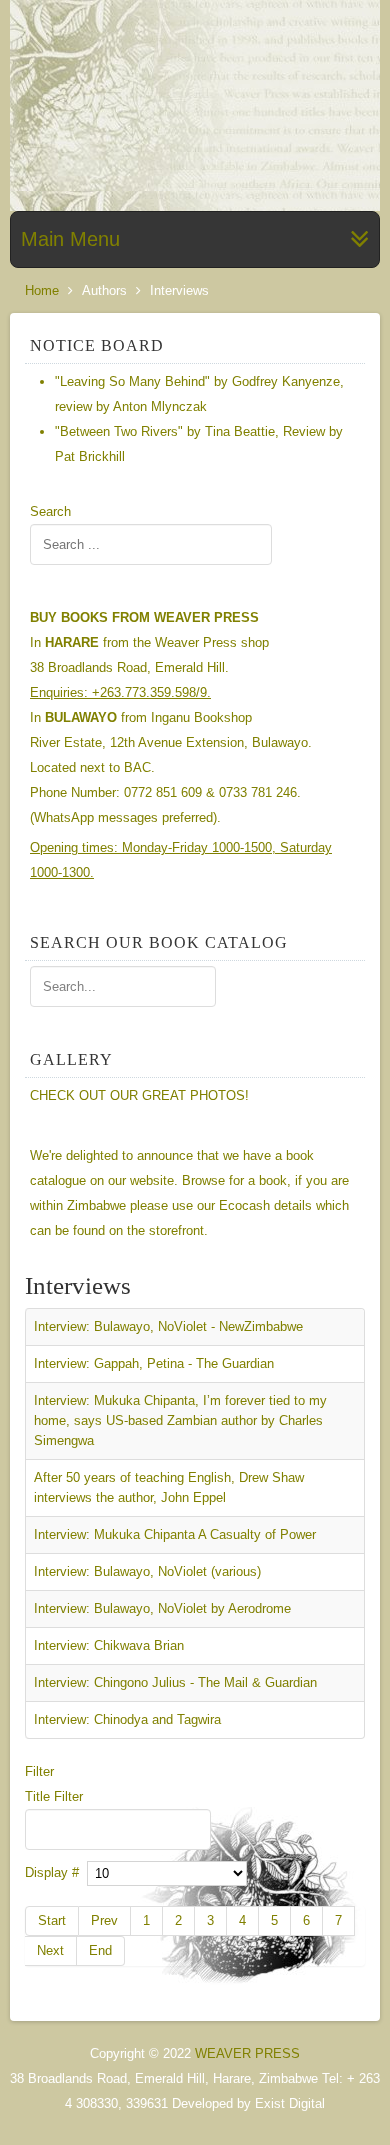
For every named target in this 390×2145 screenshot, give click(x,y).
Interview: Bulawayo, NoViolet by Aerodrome (162, 1608)
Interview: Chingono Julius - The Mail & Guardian (175, 1682)
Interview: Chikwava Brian (109, 1645)
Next (50, 1950)
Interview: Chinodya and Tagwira (127, 1719)
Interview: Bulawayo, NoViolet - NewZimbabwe (168, 1326)
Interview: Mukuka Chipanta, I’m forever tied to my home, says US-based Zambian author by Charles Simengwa (180, 1420)
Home (42, 290)
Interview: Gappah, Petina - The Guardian (154, 1363)
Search (50, 511)
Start (52, 1920)
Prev (104, 1920)
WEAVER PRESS (247, 2053)
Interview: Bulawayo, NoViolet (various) (147, 1571)
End (100, 1950)
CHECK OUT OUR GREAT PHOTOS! (139, 1095)
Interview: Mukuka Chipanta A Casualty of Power (175, 1534)
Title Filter (56, 1796)
